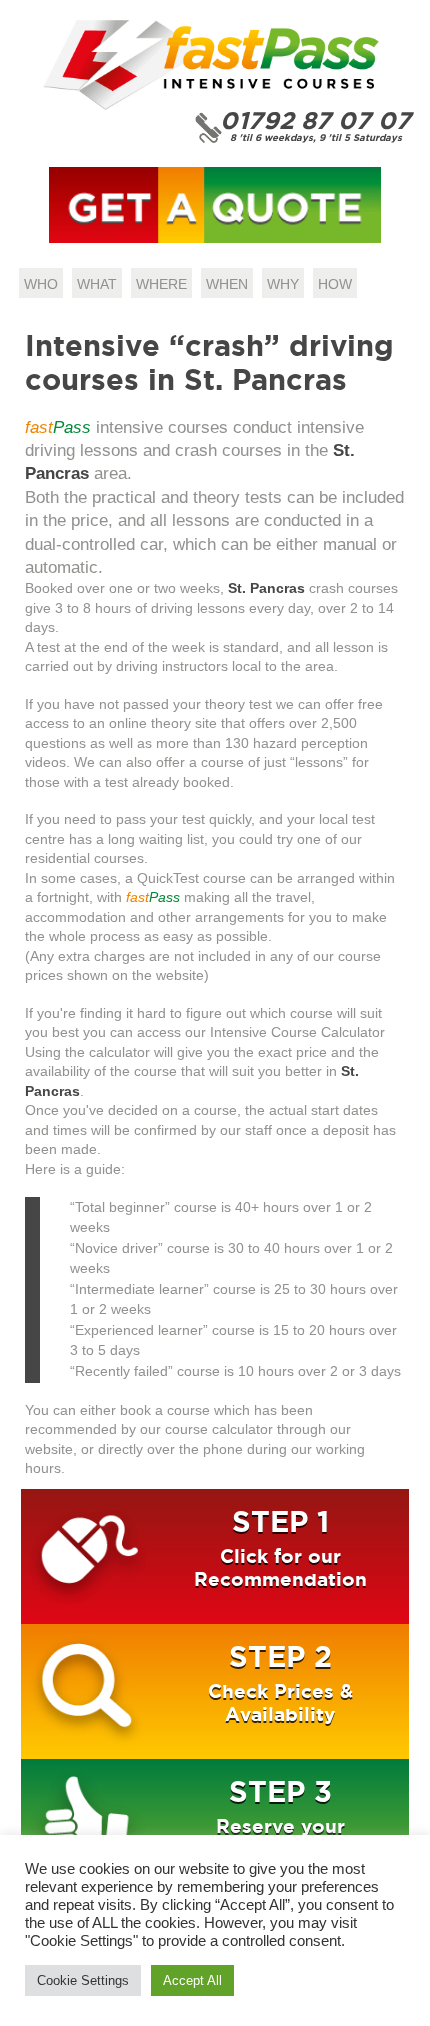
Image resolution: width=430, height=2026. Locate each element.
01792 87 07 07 (315, 120)
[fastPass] (211, 106)
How (335, 284)
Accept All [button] (192, 1980)
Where (161, 284)
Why (283, 284)
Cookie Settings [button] (83, 1980)
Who (41, 284)
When (227, 284)
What (97, 284)
